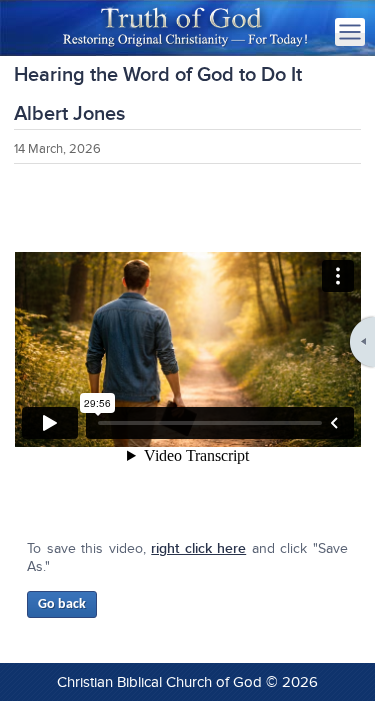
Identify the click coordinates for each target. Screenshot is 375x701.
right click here (198, 548)
